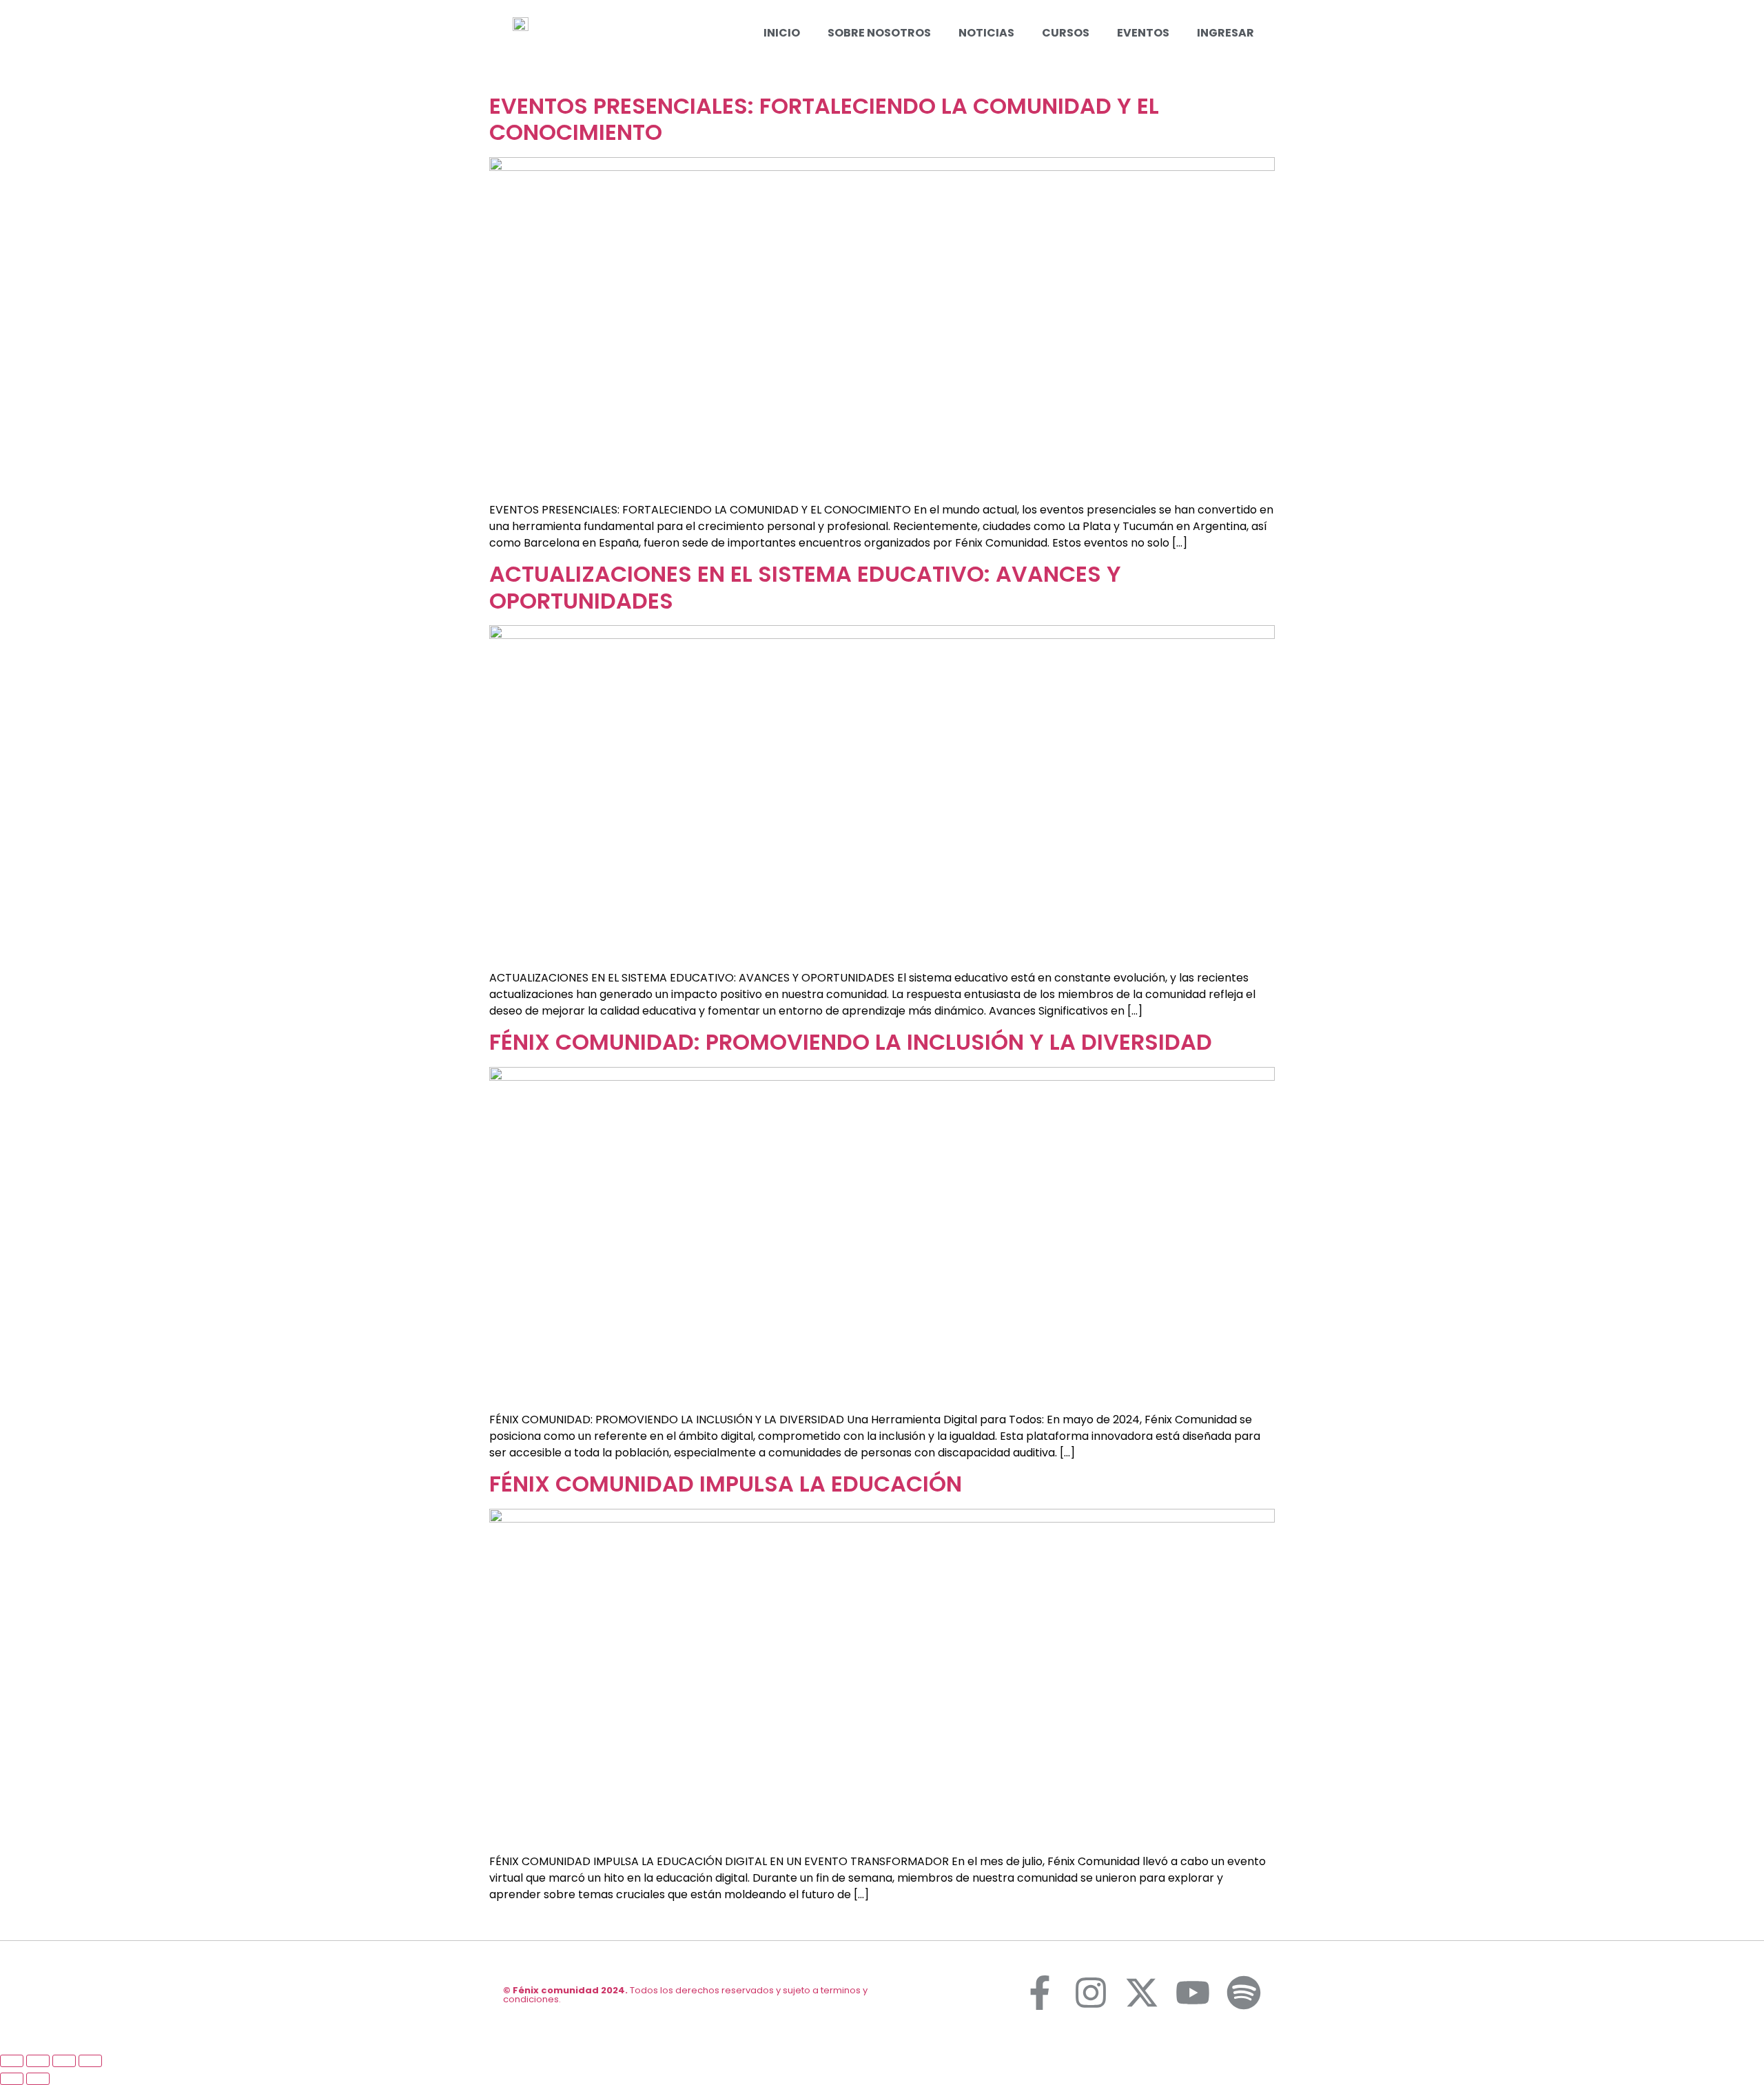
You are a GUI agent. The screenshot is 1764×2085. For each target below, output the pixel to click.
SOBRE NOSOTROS (879, 33)
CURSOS (1066, 33)
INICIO (782, 33)
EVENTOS (1143, 33)
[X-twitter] (1142, 1993)
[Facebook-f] (1040, 1993)
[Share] (38, 2061)
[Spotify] (1244, 1993)
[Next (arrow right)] (38, 2079)
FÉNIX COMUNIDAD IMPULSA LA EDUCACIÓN (726, 1484)
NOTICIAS (986, 33)
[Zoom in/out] (90, 2061)
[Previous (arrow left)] (12, 2079)
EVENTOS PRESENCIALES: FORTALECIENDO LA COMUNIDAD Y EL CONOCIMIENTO (824, 119)
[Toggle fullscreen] (64, 2061)
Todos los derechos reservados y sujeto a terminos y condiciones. (685, 1995)
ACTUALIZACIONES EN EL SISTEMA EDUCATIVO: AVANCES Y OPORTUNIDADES (805, 587)
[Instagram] (1091, 1993)
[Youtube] (1193, 1993)
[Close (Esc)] (12, 2061)
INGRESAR (1225, 33)
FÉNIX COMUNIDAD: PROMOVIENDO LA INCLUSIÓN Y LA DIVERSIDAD (851, 1042)
